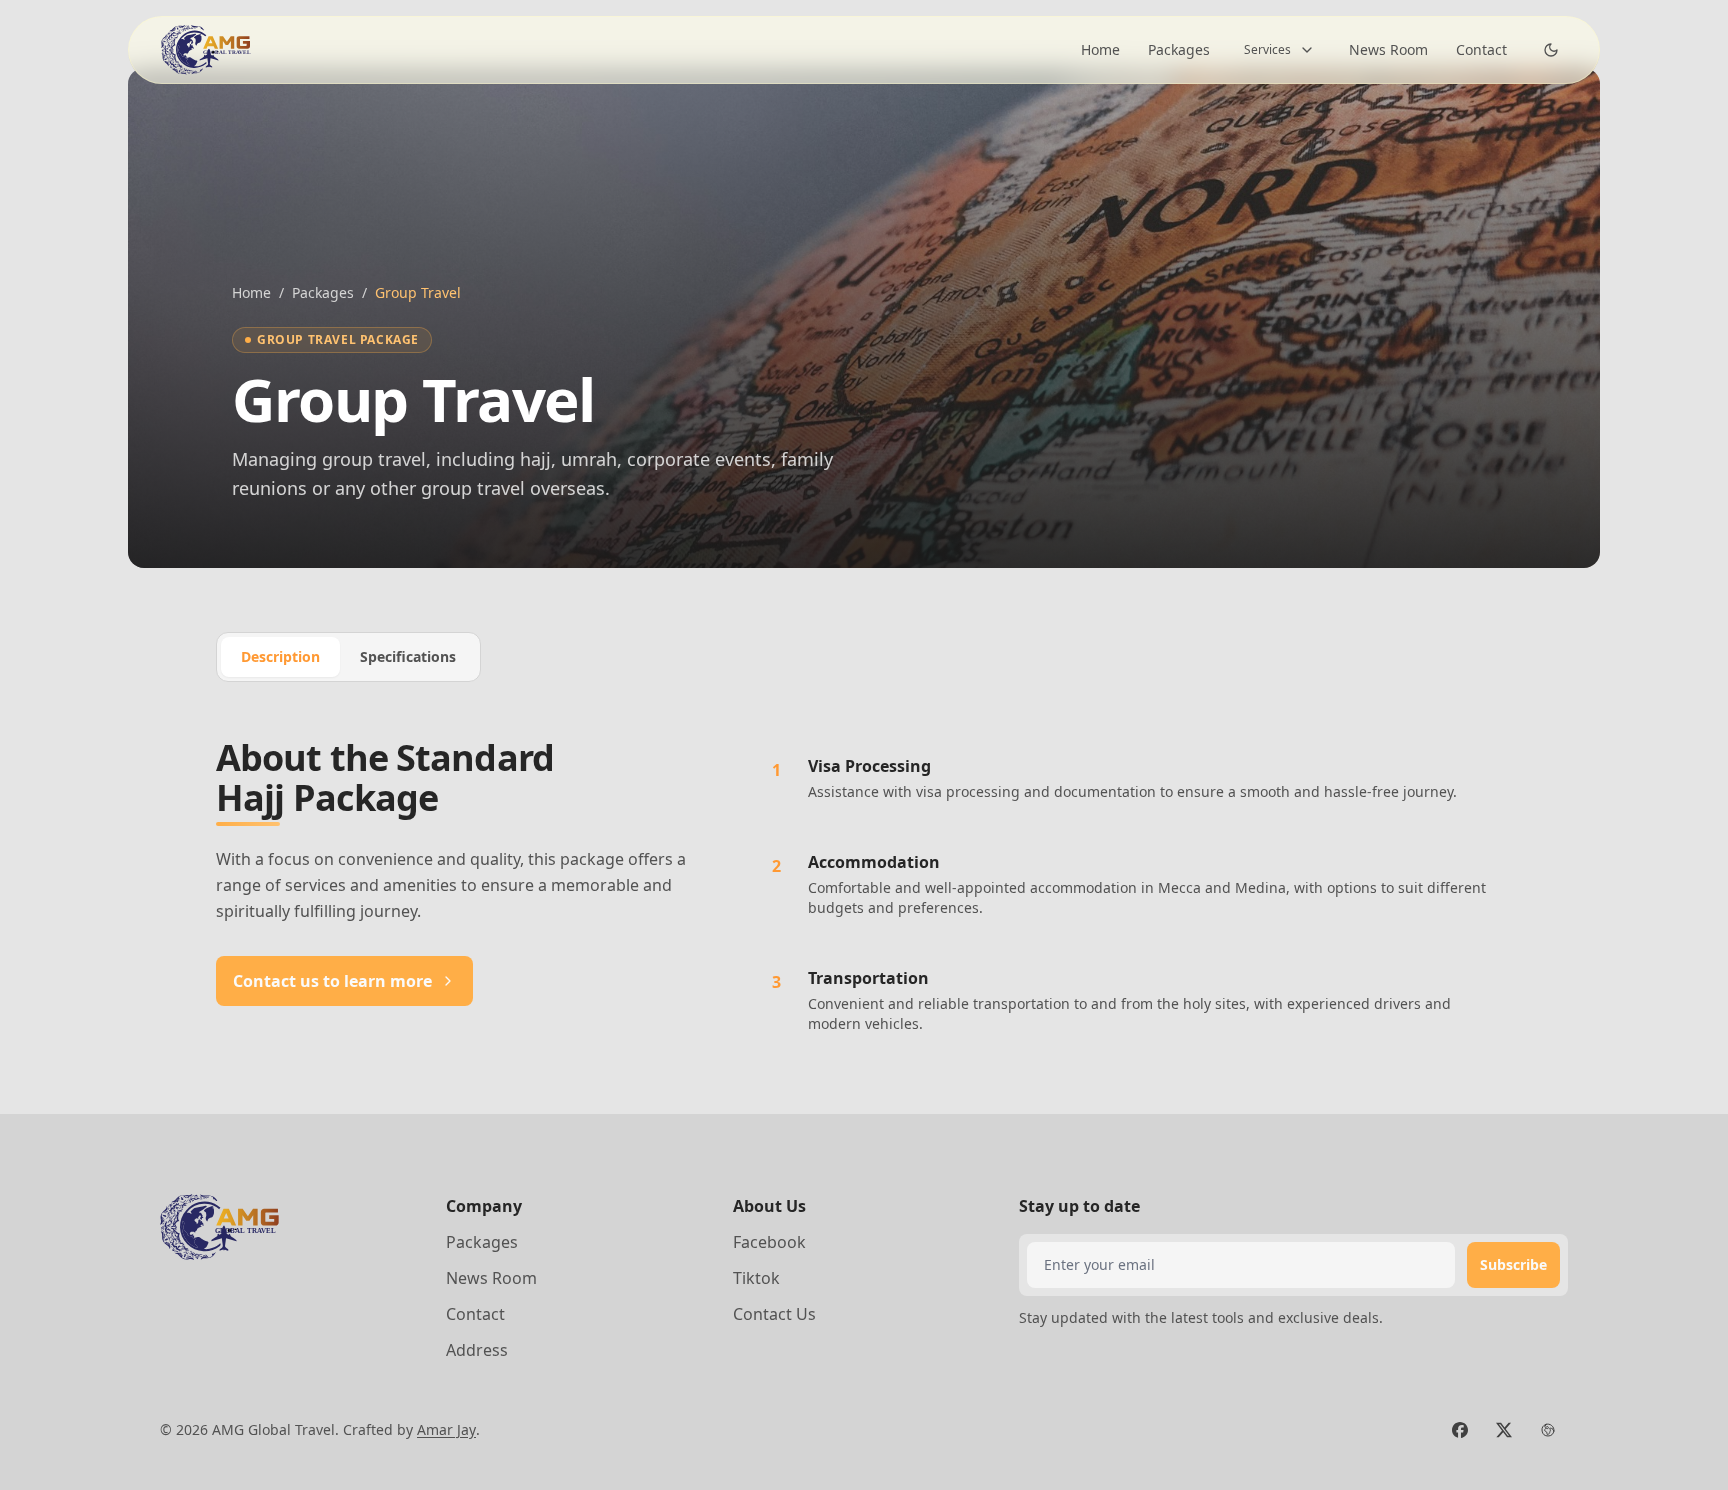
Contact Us (774, 1314)
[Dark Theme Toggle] (1551, 50)
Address (477, 1350)
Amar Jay (446, 1429)
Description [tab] (280, 656)
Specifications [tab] (408, 656)
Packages (1179, 49)
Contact (1481, 49)
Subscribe (1513, 1264)
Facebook (769, 1242)
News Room (1388, 49)
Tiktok (756, 1278)
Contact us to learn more (332, 981)
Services (1267, 49)
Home (1100, 49)
